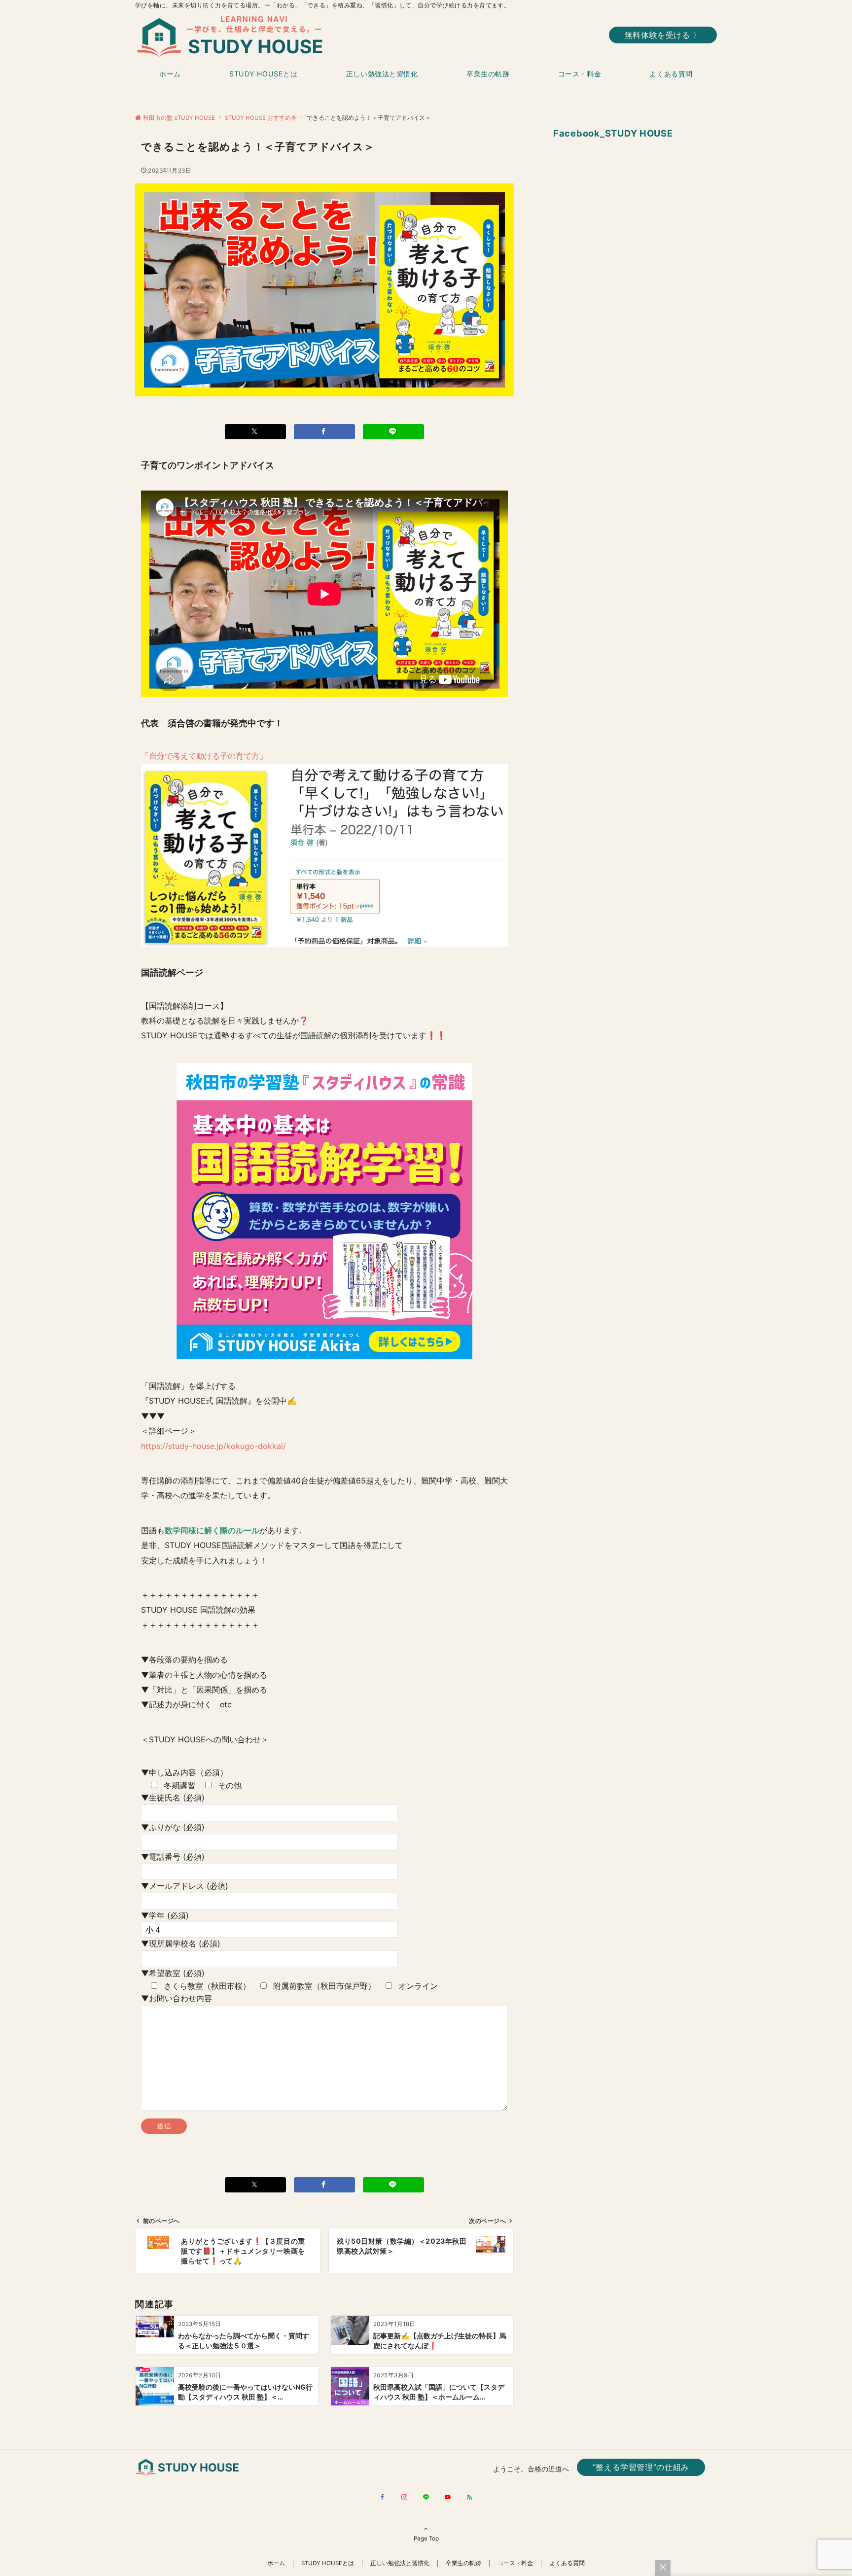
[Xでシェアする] (255, 432)
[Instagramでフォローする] (404, 2498)
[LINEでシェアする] (393, 432)
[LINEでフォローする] (426, 2498)
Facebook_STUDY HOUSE (613, 133)
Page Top (426, 2539)
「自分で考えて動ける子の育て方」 (204, 756)
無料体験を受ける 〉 (663, 35)
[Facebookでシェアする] (324, 432)
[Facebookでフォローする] (383, 2498)
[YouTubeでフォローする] (448, 2498)
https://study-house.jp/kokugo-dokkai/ (213, 1446)
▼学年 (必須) (165, 1915)
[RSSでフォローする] (469, 2498)
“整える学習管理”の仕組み (641, 2467)
